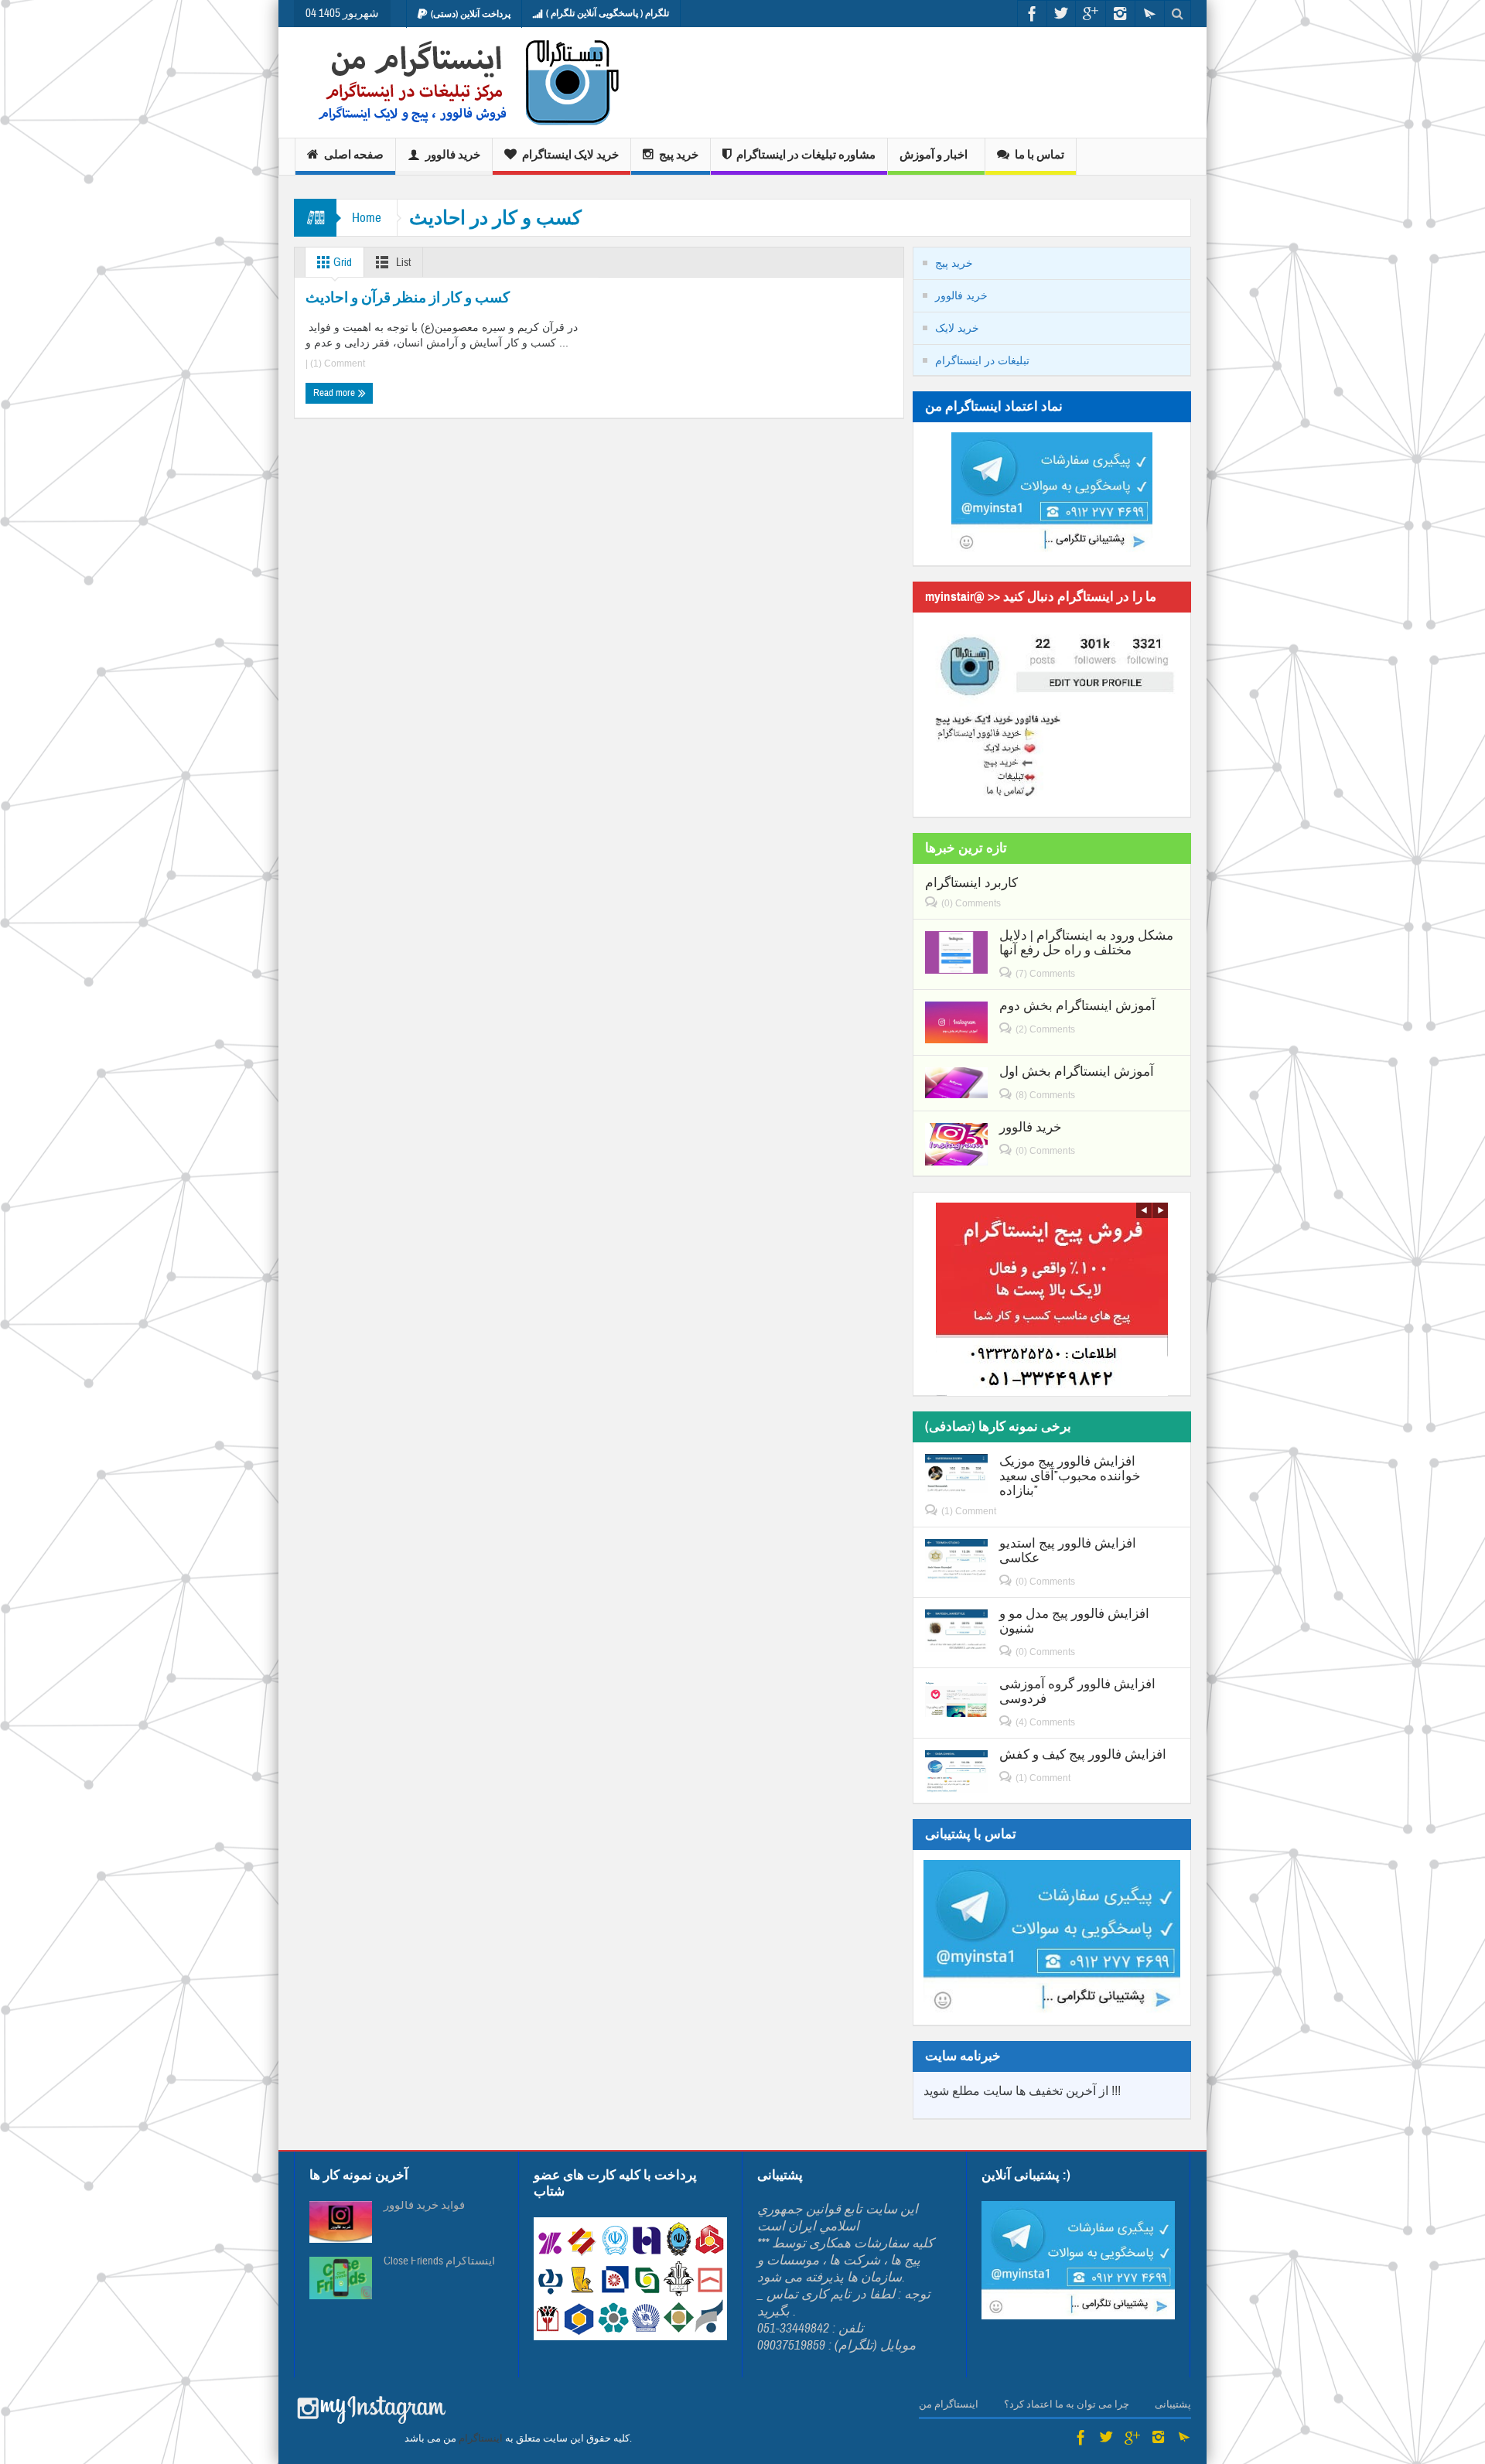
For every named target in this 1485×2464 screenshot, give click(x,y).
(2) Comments (1045, 1029)
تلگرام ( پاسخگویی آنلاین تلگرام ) (608, 13)
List (402, 263)
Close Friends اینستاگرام (439, 2261)
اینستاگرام (481, 2438)
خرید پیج (679, 155)
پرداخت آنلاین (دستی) (471, 14)
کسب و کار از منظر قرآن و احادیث (408, 297)
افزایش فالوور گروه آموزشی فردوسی (1077, 1691)
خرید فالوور (453, 155)
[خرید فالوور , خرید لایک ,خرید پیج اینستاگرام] (458, 82)
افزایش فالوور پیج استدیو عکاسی (1068, 1551)
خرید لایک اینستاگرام (570, 155)
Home (367, 218)
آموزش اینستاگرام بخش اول (1077, 1072)
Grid (341, 263)
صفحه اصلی (354, 155)
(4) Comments (1045, 1722)
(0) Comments (971, 903)
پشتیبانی (1173, 2404)
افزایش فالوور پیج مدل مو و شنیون (1074, 1621)
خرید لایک (957, 328)
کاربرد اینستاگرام (971, 883)
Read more (335, 393)
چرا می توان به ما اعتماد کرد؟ (1067, 2404)
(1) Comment (336, 363)
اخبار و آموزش (934, 155)
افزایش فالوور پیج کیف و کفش (1083, 1754)
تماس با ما (1039, 155)
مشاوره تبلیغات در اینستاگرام (806, 155)
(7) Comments (1045, 974)
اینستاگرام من (949, 2404)
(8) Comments (1045, 1095)
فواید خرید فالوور (424, 2206)
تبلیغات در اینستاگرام (982, 360)
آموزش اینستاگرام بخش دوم (1077, 1006)
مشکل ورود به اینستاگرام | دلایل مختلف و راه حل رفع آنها (1086, 943)
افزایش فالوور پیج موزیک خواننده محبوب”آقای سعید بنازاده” (1070, 1476)
